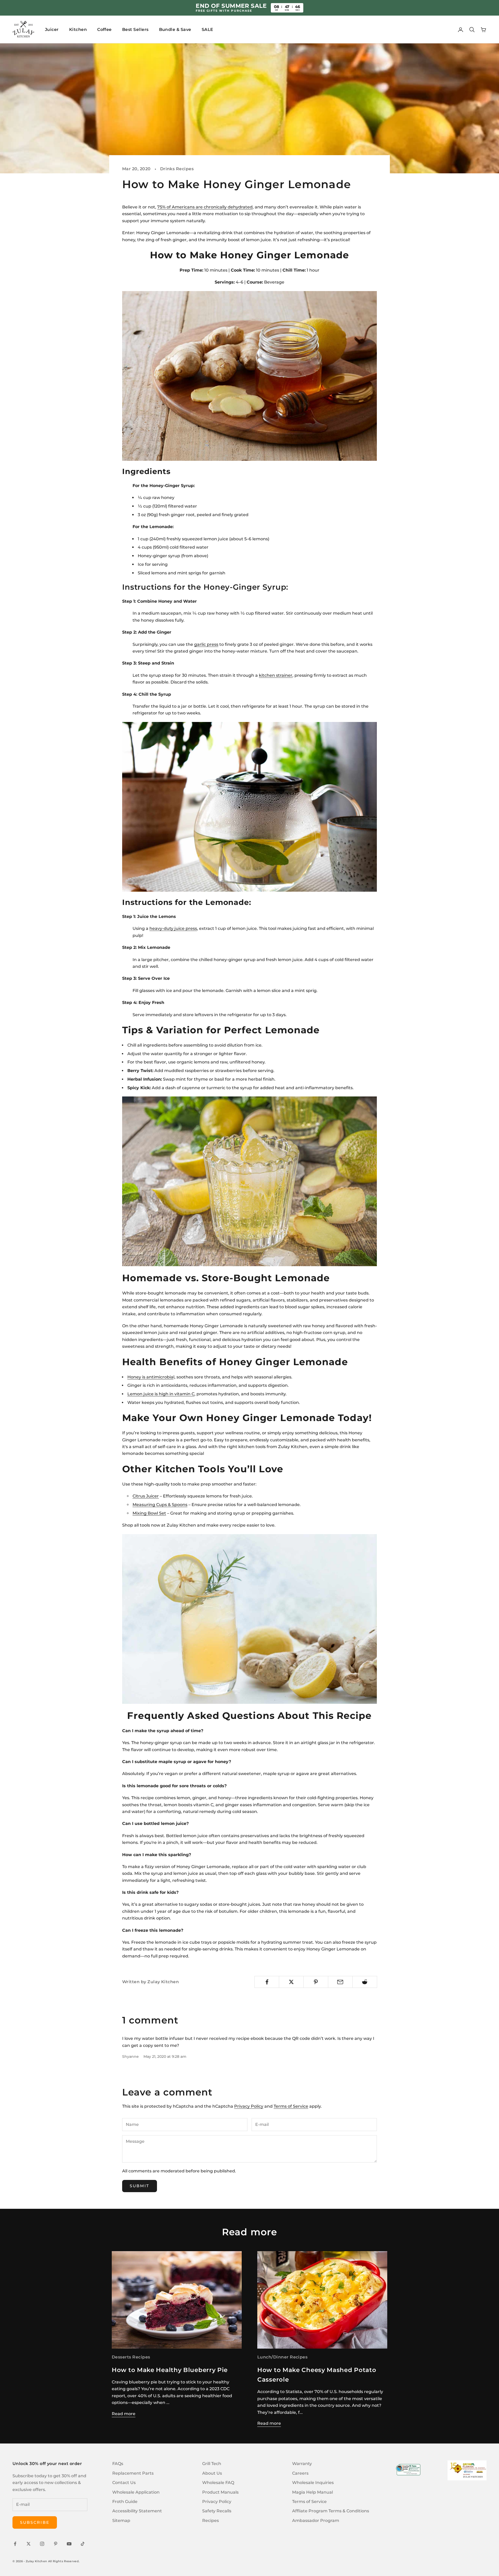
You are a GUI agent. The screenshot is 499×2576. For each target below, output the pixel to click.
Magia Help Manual (313, 2492)
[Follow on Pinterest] (56, 2544)
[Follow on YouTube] (69, 2544)
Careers (300, 2473)
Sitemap (121, 2521)
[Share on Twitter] (291, 1982)
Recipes (211, 2521)
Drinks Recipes (177, 169)
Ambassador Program (316, 2521)
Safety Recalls (217, 2511)
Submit (140, 2186)
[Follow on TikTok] (83, 2544)
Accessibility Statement (137, 2511)
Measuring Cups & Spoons (160, 1505)
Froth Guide (125, 2502)
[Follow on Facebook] (15, 2544)
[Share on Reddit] (365, 1982)
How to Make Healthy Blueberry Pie (170, 2370)
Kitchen (78, 29)
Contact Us (124, 2483)
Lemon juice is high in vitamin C (161, 1394)
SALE (208, 29)
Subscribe (35, 2522)
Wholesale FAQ (218, 2483)
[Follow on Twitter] (29, 2544)
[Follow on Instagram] (42, 2544)
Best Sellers (135, 29)
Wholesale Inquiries (313, 2483)
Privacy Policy (249, 2106)
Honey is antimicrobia (150, 1377)
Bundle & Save (175, 29)
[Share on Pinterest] (316, 1982)
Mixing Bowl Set (149, 1513)
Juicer (52, 29)
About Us (212, 2473)
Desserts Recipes (131, 2357)
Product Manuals (220, 2492)
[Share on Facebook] (267, 1982)
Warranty (302, 2464)
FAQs (118, 2464)
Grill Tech (212, 2464)
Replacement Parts (133, 2473)
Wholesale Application (136, 2492)
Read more (124, 2414)
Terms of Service (291, 2106)
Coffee (104, 29)
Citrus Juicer (146, 1496)
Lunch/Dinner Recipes (282, 2357)
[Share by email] (340, 1982)
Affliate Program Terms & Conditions (331, 2511)
